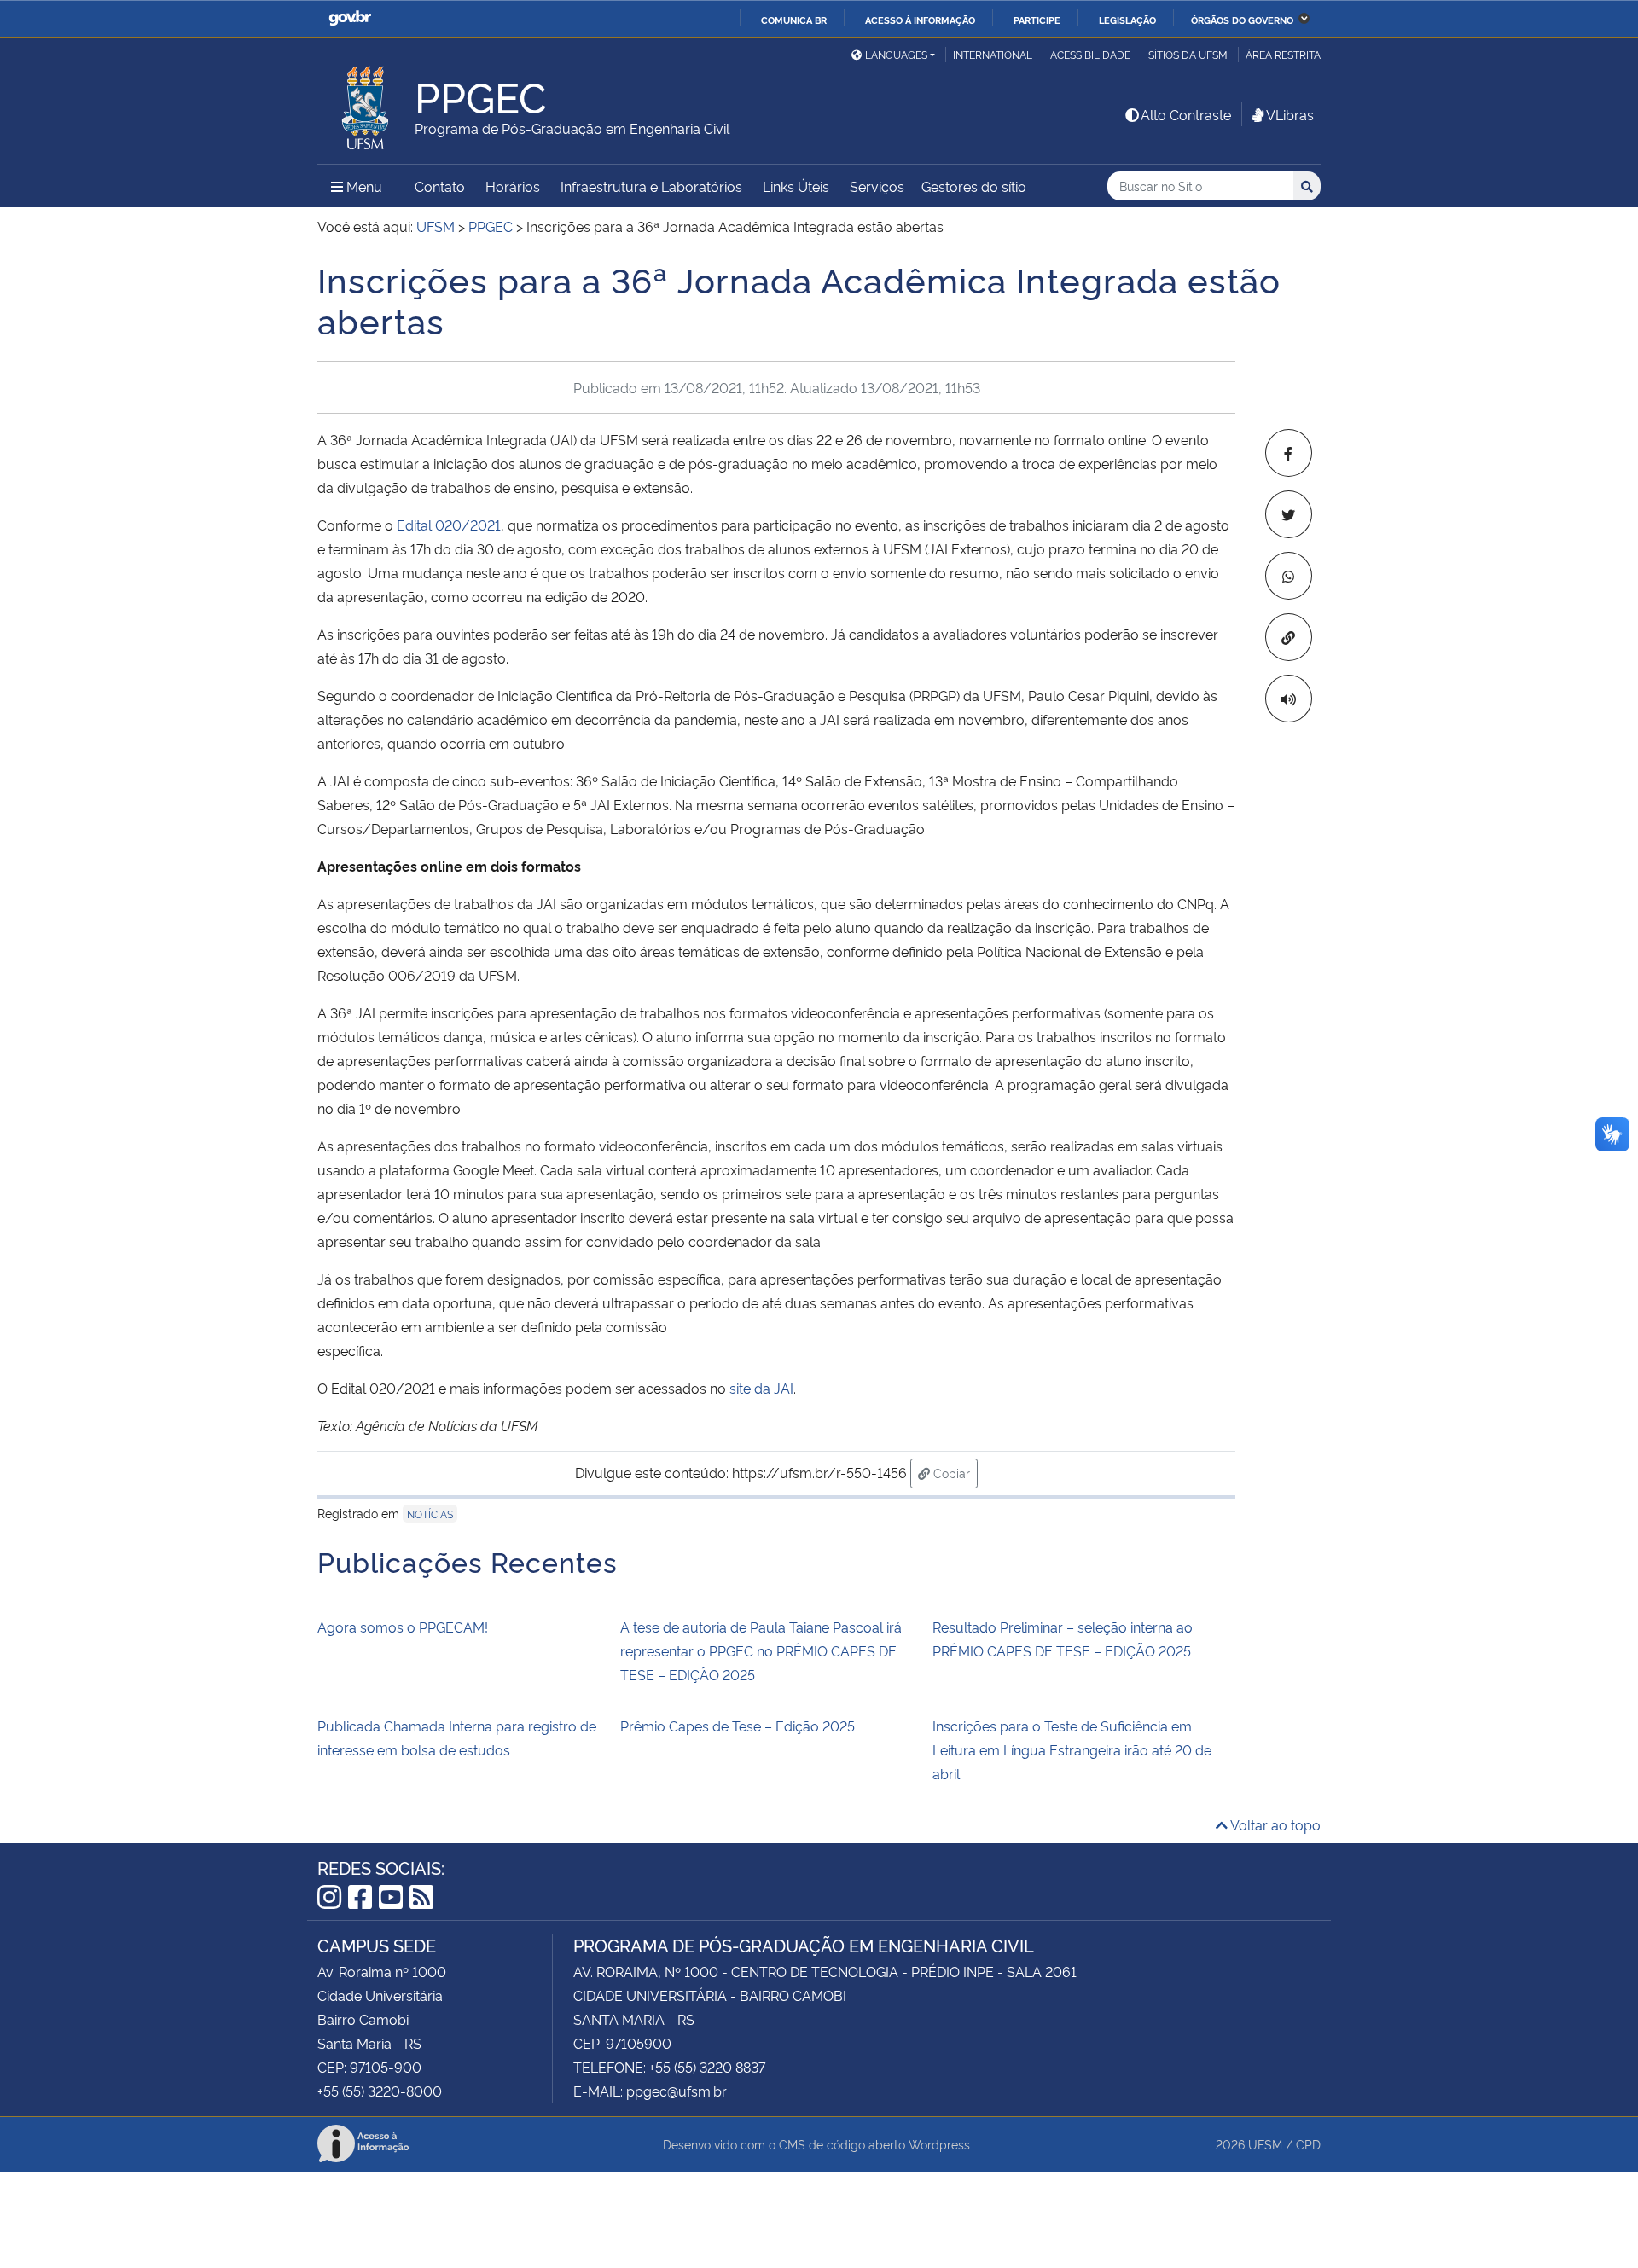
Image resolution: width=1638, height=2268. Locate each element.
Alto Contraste (1186, 114)
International (993, 54)
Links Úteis (796, 186)
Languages (896, 54)
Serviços (877, 186)
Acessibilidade (1090, 54)
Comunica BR (794, 20)
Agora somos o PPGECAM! (403, 1627)
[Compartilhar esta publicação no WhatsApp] (1289, 576)
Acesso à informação (920, 20)
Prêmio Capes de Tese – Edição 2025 (738, 1726)
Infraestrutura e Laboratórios (651, 186)
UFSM (1265, 2144)
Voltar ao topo (1274, 1824)
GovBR (350, 18)
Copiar (954, 1472)
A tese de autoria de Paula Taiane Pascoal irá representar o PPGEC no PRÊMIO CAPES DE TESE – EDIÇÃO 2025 (761, 1650)
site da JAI (761, 1388)
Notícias (430, 1514)
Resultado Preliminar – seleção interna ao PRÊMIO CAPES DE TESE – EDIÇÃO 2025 (1063, 1639)
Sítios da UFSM (1188, 54)
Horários (513, 186)
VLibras (1290, 114)
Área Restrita (1283, 54)
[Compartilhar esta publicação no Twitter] (1289, 514)
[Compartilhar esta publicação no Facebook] (1289, 453)
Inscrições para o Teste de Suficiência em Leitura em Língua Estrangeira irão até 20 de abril (1072, 1749)
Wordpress (939, 2144)
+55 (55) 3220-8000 (380, 2091)
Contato (440, 186)
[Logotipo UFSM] (366, 103)
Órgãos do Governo (1242, 20)
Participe (1037, 20)
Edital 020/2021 (449, 525)
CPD (1308, 2144)
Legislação (1127, 20)
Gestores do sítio (974, 186)
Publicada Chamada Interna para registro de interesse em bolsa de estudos (457, 1737)
